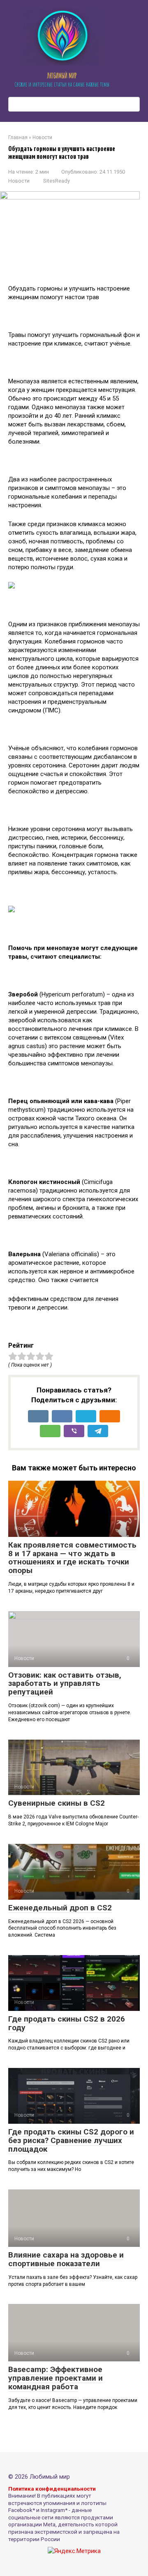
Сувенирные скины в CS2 (57, 1803)
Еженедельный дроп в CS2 (60, 1908)
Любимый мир (62, 76)
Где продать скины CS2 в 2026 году (67, 2023)
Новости (19, 181)
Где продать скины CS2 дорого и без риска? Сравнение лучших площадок (71, 2140)
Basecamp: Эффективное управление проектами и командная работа (55, 2378)
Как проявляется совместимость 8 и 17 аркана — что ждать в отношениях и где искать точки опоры (72, 1558)
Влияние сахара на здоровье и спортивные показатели (66, 2259)
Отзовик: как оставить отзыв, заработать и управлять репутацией (65, 1684)
